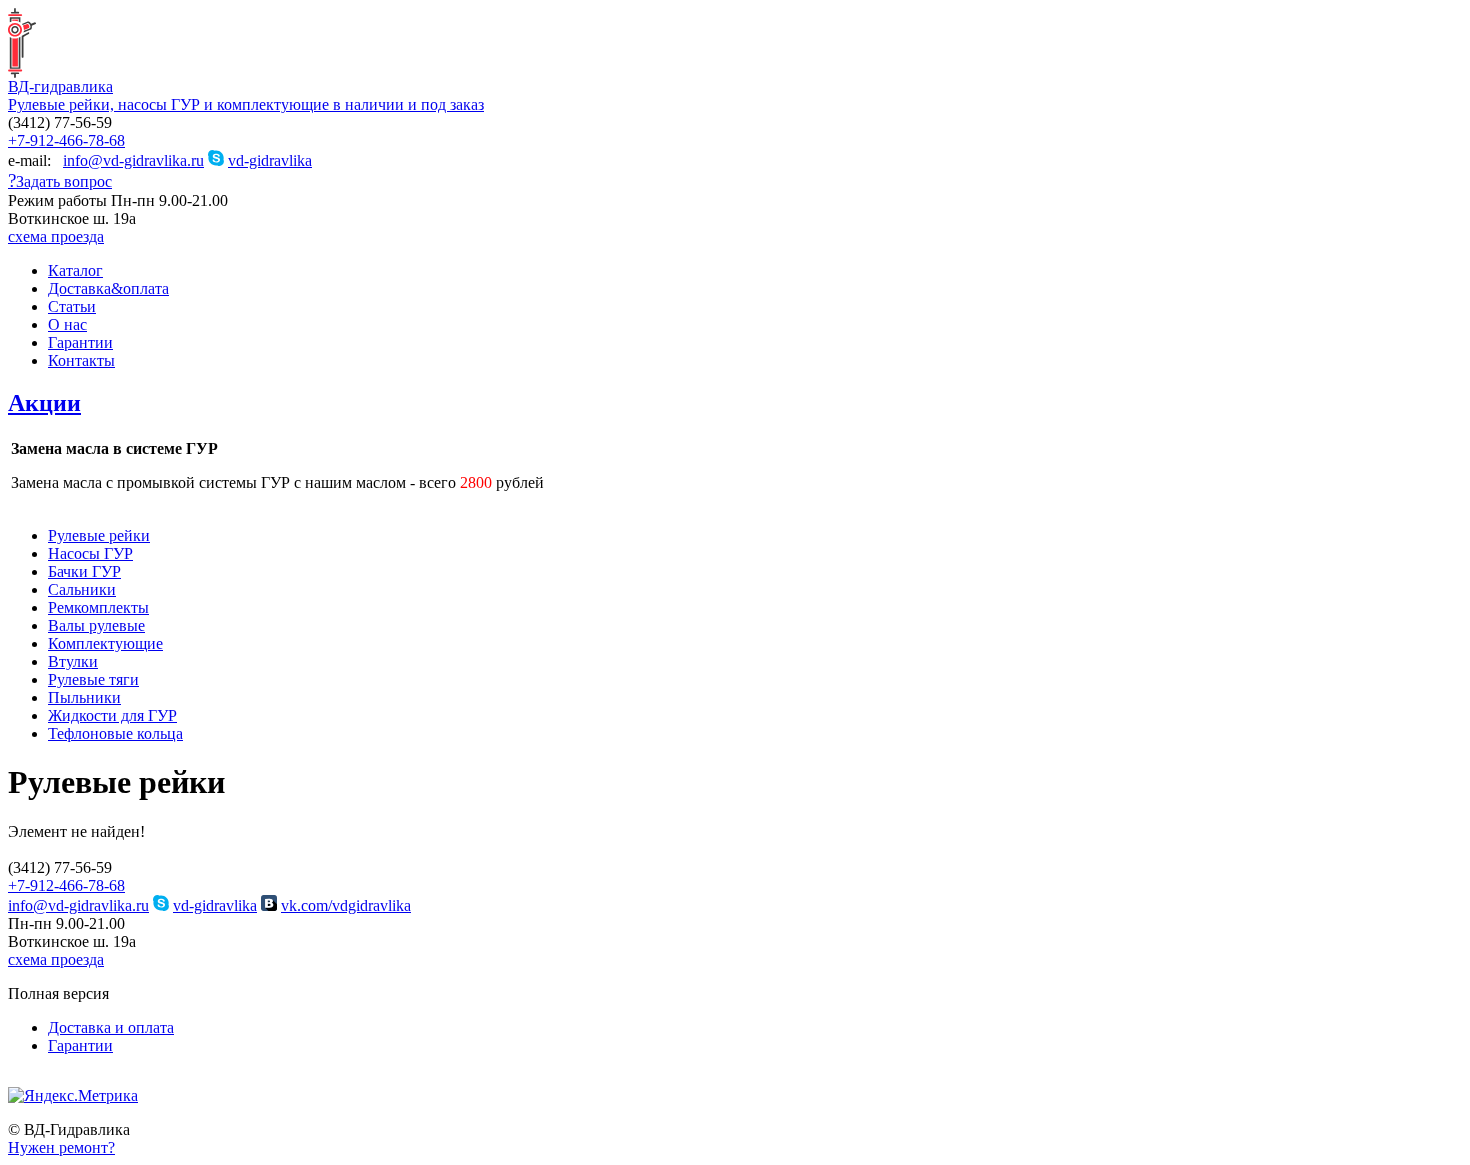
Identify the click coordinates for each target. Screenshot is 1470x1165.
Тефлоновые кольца (115, 733)
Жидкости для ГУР (112, 715)
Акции (44, 403)
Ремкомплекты (98, 607)
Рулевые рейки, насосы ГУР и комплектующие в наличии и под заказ (246, 104)
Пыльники (84, 697)
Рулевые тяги (93, 679)
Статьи (72, 306)
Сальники (82, 589)
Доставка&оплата (108, 288)
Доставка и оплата (111, 1027)
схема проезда (56, 236)
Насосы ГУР (90, 553)
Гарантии (80, 342)
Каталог (75, 270)
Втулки (73, 661)
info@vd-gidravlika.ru (133, 160)
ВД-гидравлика (60, 86)
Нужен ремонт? (61, 1147)
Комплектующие (105, 643)
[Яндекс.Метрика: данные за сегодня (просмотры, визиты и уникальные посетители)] (73, 1096)
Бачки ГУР (84, 571)
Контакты (81, 360)
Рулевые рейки (99, 535)
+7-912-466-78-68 (66, 140)
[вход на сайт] (16, 1081)
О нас (67, 324)
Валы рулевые (96, 625)
